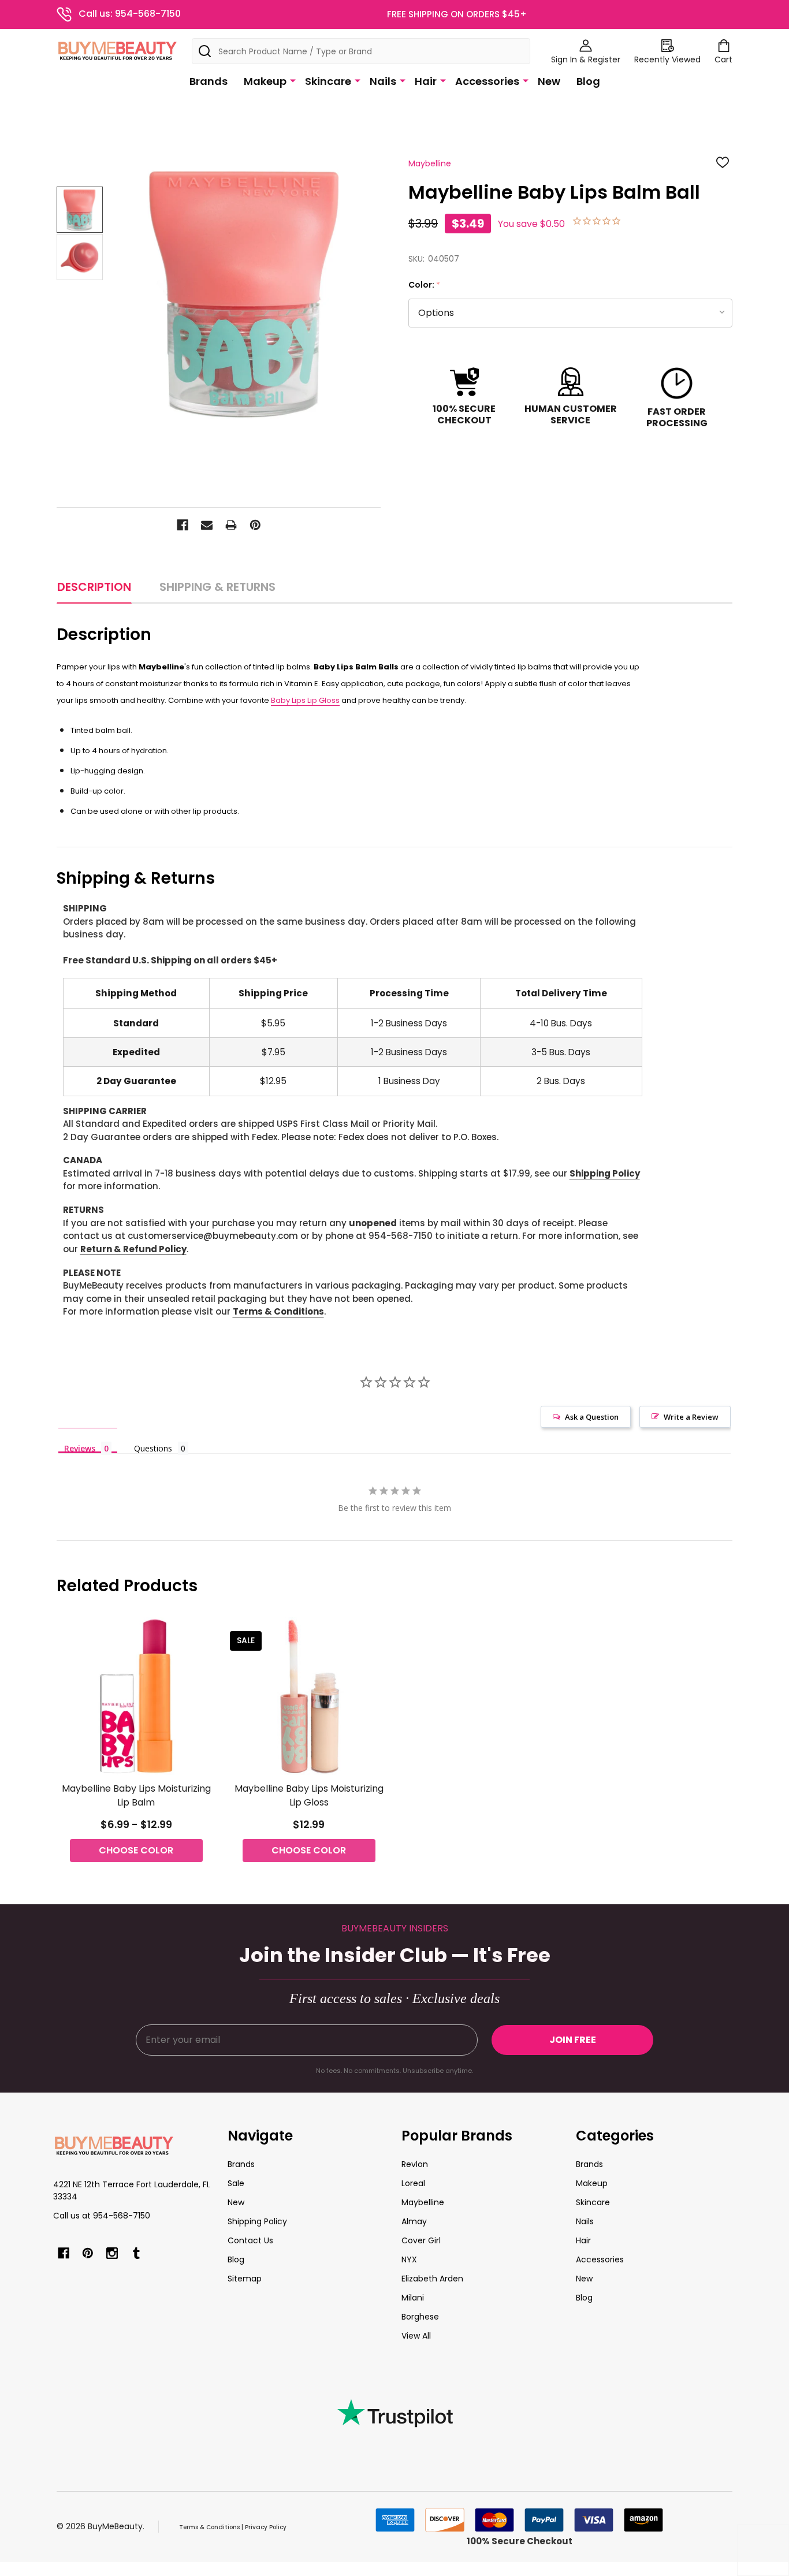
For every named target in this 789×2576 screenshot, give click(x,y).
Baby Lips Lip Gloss (305, 700)
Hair (426, 81)
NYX (409, 2259)
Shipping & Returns (217, 587)
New (549, 81)
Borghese (420, 2317)
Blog (588, 81)
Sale (236, 2183)
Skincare (328, 81)
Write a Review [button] (691, 1417)
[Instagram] (112, 2253)
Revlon (415, 2164)
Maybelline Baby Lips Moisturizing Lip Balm (136, 1795)
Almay (414, 2221)
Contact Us (250, 2240)
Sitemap (245, 2279)
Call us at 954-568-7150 (102, 2216)
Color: (425, 285)
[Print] (231, 525)
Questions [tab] (153, 1448)
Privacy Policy (266, 2527)
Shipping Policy (605, 1173)
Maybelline (423, 2202)
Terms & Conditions (278, 1311)
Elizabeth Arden (432, 2279)
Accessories (487, 81)
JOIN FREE (573, 2040)
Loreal (413, 2183)
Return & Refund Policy (133, 1249)
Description (94, 587)
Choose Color (136, 1850)
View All (416, 2336)
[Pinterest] (255, 525)
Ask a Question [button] (592, 1417)
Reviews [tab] (80, 1448)
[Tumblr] (136, 2253)
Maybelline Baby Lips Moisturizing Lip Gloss (309, 1795)
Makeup (265, 81)
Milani (413, 2298)
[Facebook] (183, 525)
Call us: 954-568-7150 (130, 14)
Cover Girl (421, 2240)
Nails (383, 81)
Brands (209, 81)
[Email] (207, 525)
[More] (293, 80)
